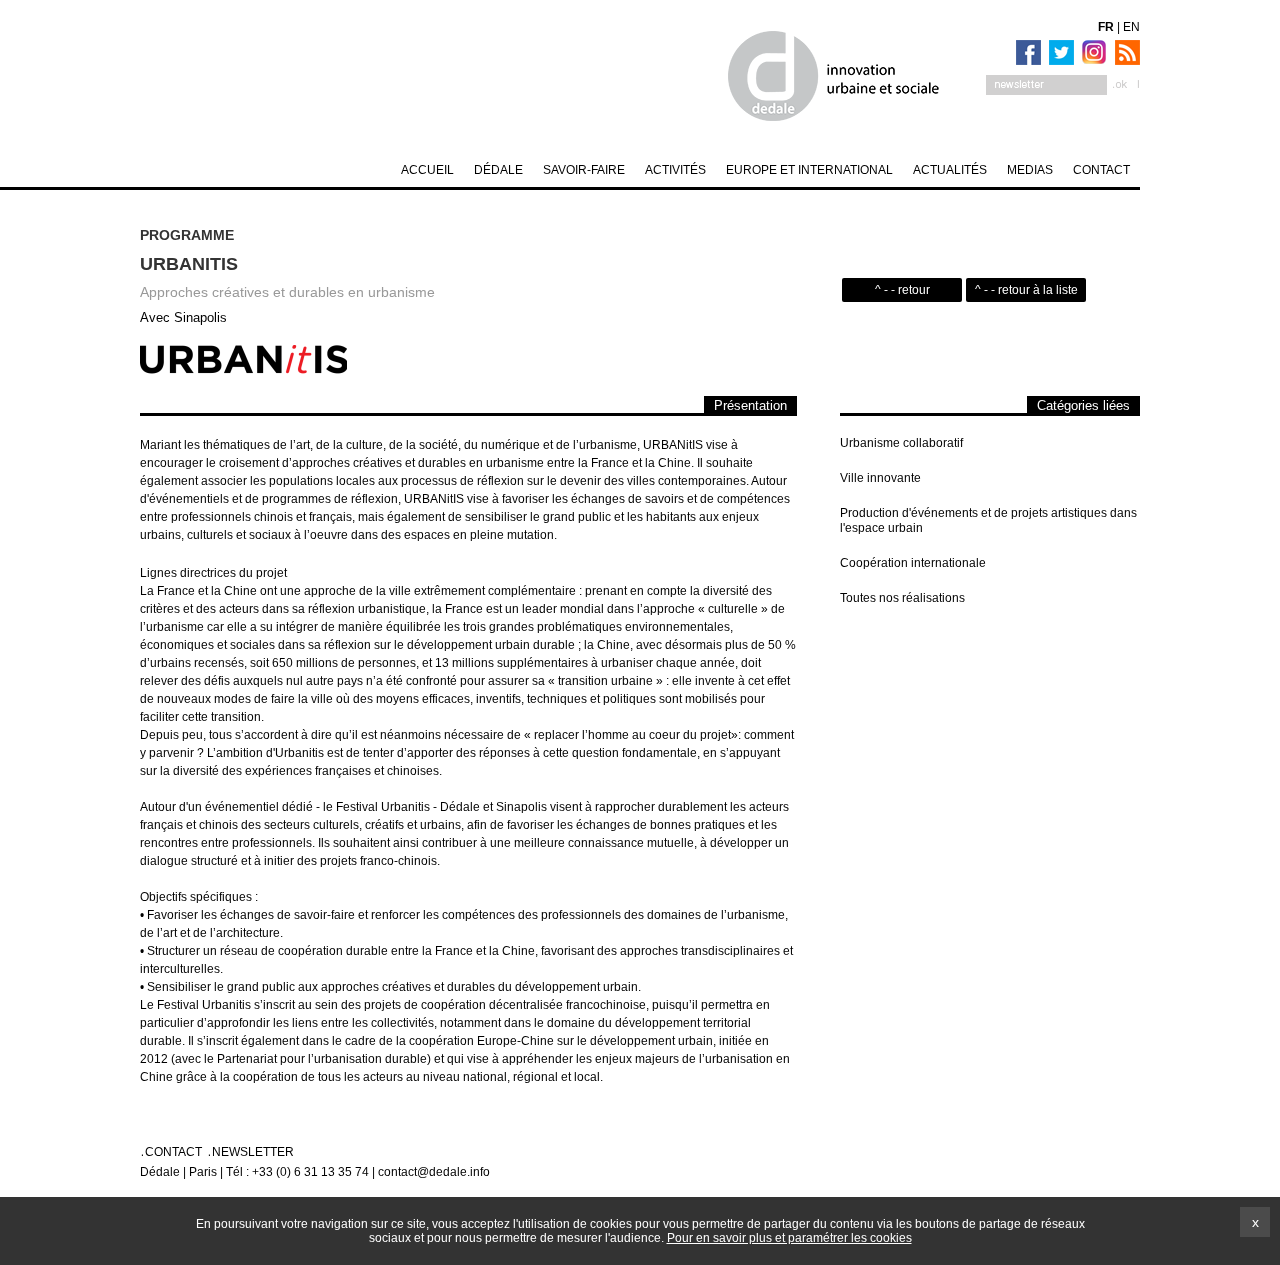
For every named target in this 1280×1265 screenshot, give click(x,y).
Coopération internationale (913, 563)
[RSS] (1125, 52)
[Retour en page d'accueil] (833, 76)
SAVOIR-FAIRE (584, 170)
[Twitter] (1059, 52)
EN (1131, 27)
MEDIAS (1030, 170)
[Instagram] (1092, 52)
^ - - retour (902, 290)
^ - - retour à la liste (1026, 290)
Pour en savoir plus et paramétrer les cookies (789, 1238)
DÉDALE (498, 170)
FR (1106, 27)
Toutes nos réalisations (902, 598)
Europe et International (809, 170)
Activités (675, 170)
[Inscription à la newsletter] (1063, 85)
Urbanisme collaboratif (901, 443)
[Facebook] (1026, 52)
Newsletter (253, 1152)
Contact (1101, 170)
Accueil (427, 170)
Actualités (950, 170)
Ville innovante (880, 478)
